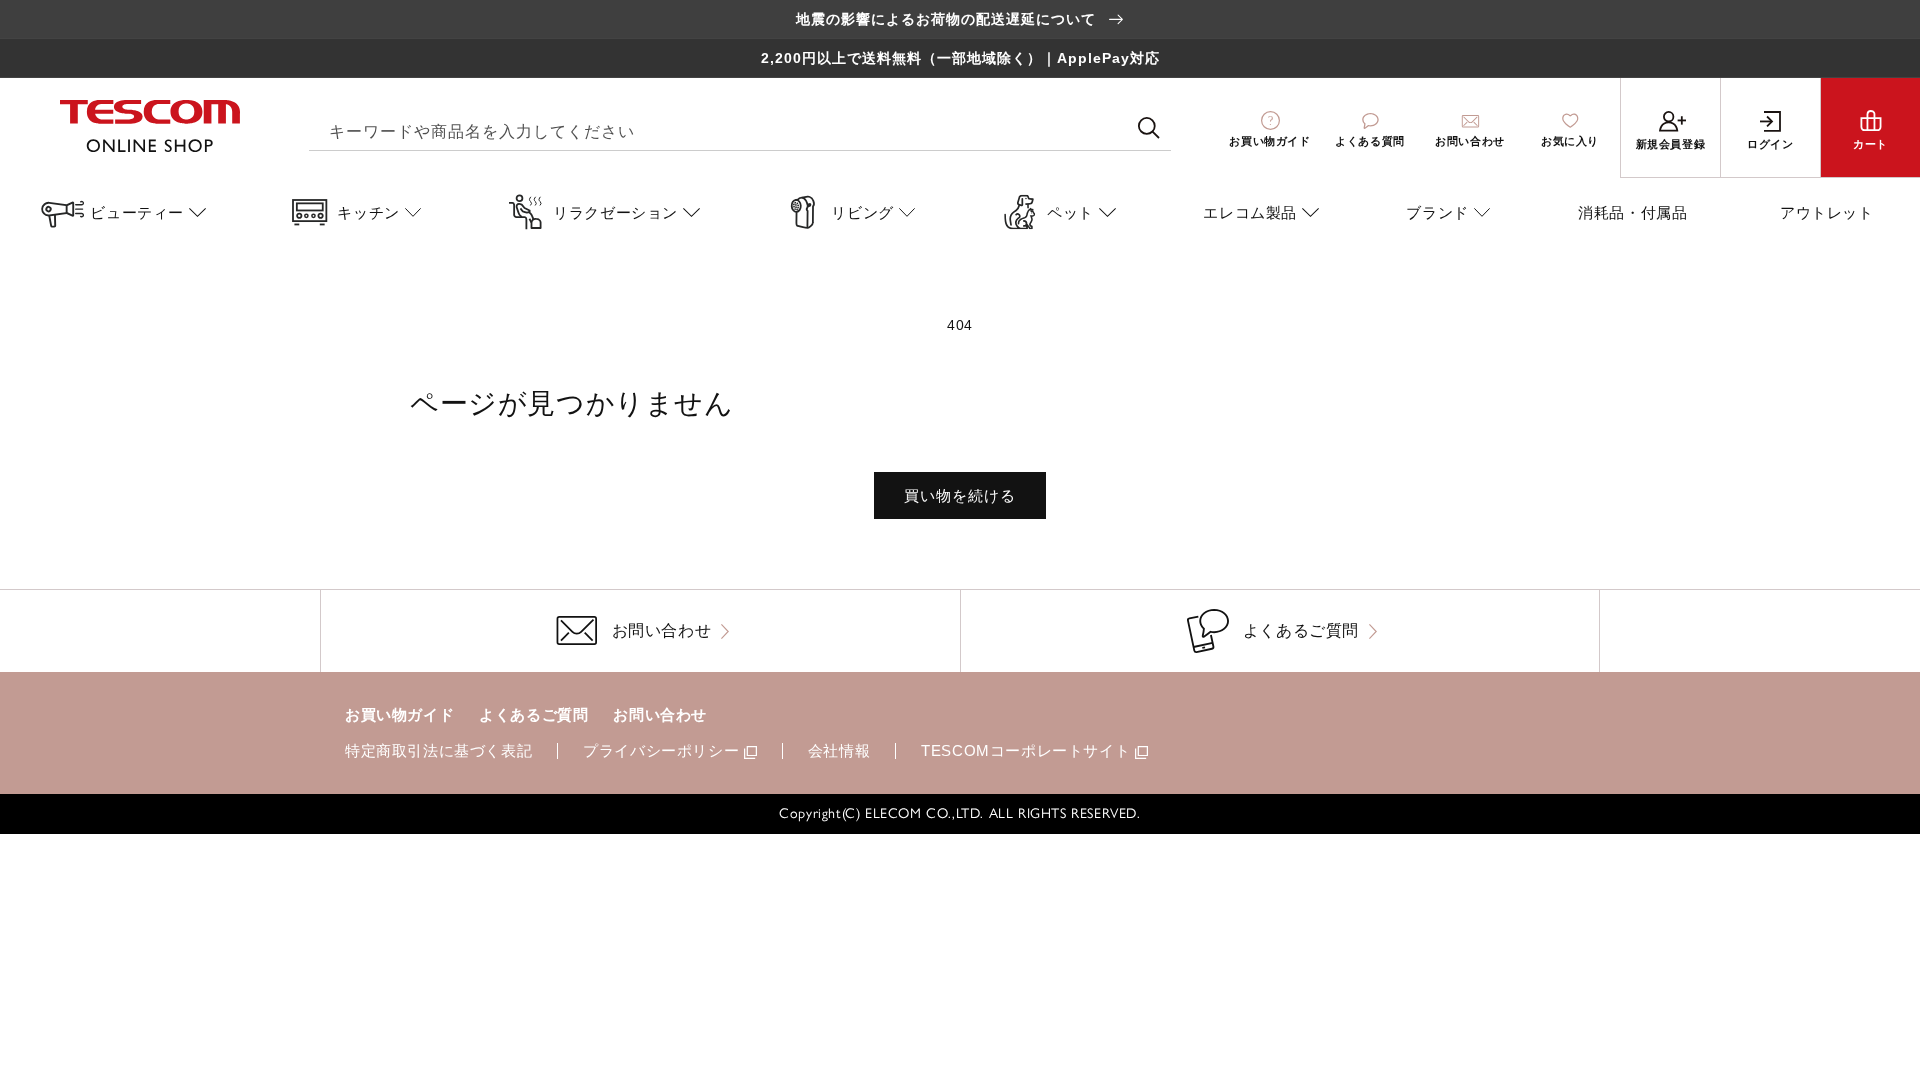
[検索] (1149, 128)
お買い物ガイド (399, 714)
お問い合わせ (660, 714)
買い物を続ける (960, 495)
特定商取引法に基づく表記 (438, 750)
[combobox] (740, 128)
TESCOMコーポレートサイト (1025, 750)
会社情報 (839, 750)
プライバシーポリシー (661, 750)
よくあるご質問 (533, 714)
